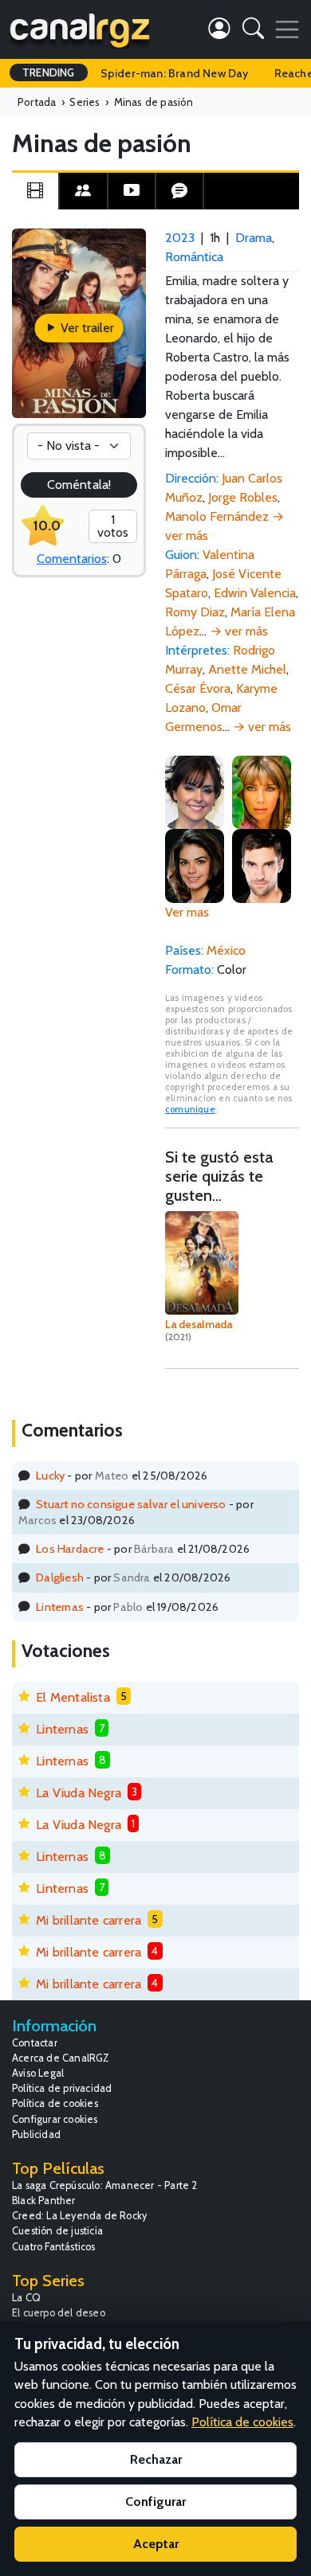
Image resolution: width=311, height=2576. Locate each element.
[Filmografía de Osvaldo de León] (262, 864)
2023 (180, 238)
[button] (253, 31)
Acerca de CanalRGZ (61, 2058)
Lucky (50, 1476)
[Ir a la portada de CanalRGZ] (80, 29)
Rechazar (156, 2459)
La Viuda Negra (79, 1793)
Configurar (155, 2502)
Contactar (35, 2043)
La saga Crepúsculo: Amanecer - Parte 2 (105, 2185)
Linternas (60, 1607)
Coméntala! (79, 485)
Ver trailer (86, 328)
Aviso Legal (38, 2073)
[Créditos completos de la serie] (83, 191)
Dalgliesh (60, 1577)
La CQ (26, 2298)
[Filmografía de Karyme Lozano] (195, 791)
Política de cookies (55, 2103)
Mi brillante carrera (89, 1920)
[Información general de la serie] (35, 191)
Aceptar (156, 2544)
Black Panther (44, 2201)
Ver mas (187, 912)
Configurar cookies (55, 2119)
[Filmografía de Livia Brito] (195, 864)
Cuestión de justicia (57, 2231)
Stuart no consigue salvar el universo (131, 1504)
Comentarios (72, 559)
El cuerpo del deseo (59, 2313)
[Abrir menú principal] (287, 29)
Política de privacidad (62, 2088)
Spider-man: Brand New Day (175, 73)
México (226, 950)
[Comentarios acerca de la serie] (179, 191)
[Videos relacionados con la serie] (132, 191)
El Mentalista (73, 1697)
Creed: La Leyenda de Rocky (79, 2216)
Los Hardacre (70, 1549)
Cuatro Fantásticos (54, 2247)
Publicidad (36, 2134)
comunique (190, 1109)
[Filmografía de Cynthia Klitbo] (262, 791)
